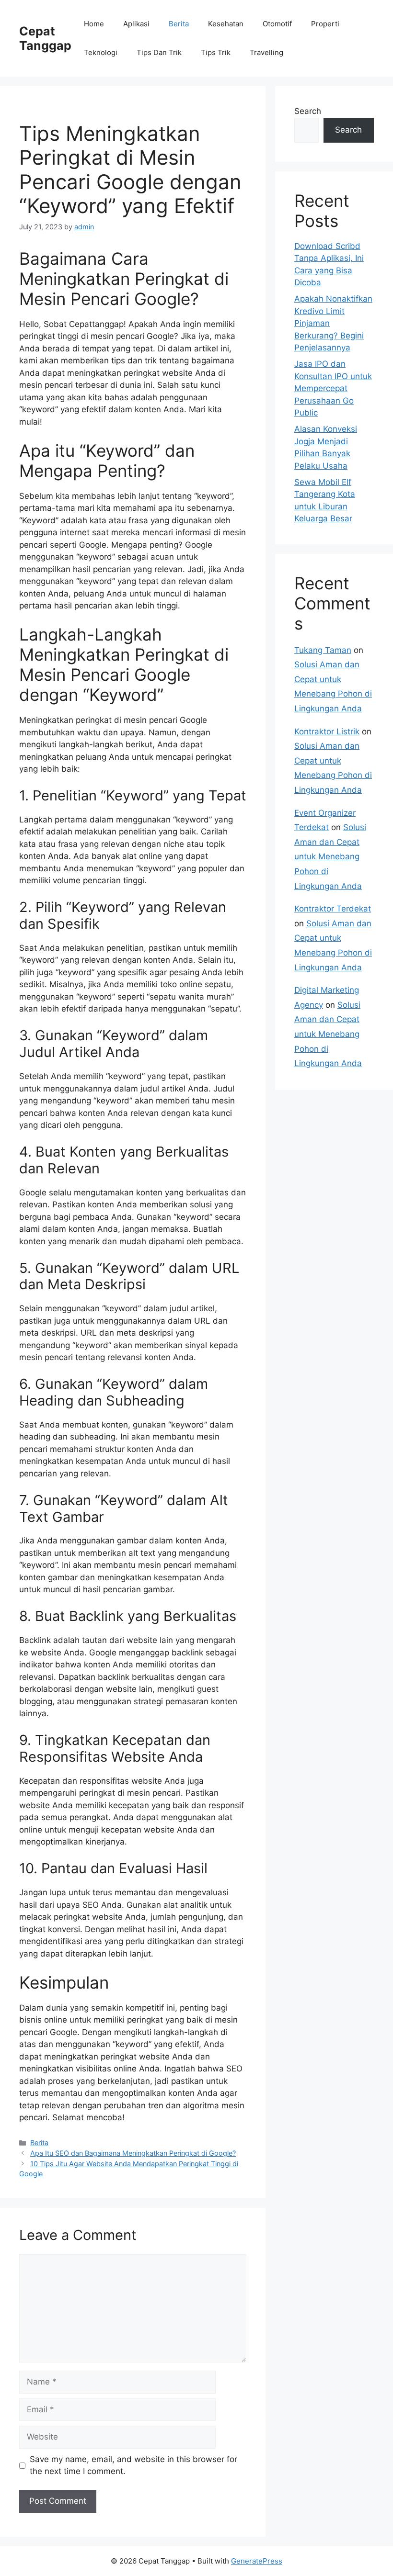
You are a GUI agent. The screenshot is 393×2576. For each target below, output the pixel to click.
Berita (179, 24)
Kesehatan (226, 24)
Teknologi (101, 52)
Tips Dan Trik (159, 52)
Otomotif (277, 24)
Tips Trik (216, 52)
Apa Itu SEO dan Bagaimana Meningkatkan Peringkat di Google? (133, 2153)
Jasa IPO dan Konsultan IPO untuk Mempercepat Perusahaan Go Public (333, 388)
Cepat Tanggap (45, 38)
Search (308, 111)
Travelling (266, 52)
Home (94, 24)
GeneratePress (257, 2561)
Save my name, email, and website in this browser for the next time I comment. (133, 2465)
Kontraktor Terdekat (333, 909)
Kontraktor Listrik (327, 731)
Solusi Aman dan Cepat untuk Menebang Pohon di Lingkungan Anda (330, 856)
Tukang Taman (323, 650)
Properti (325, 24)
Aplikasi (136, 24)
